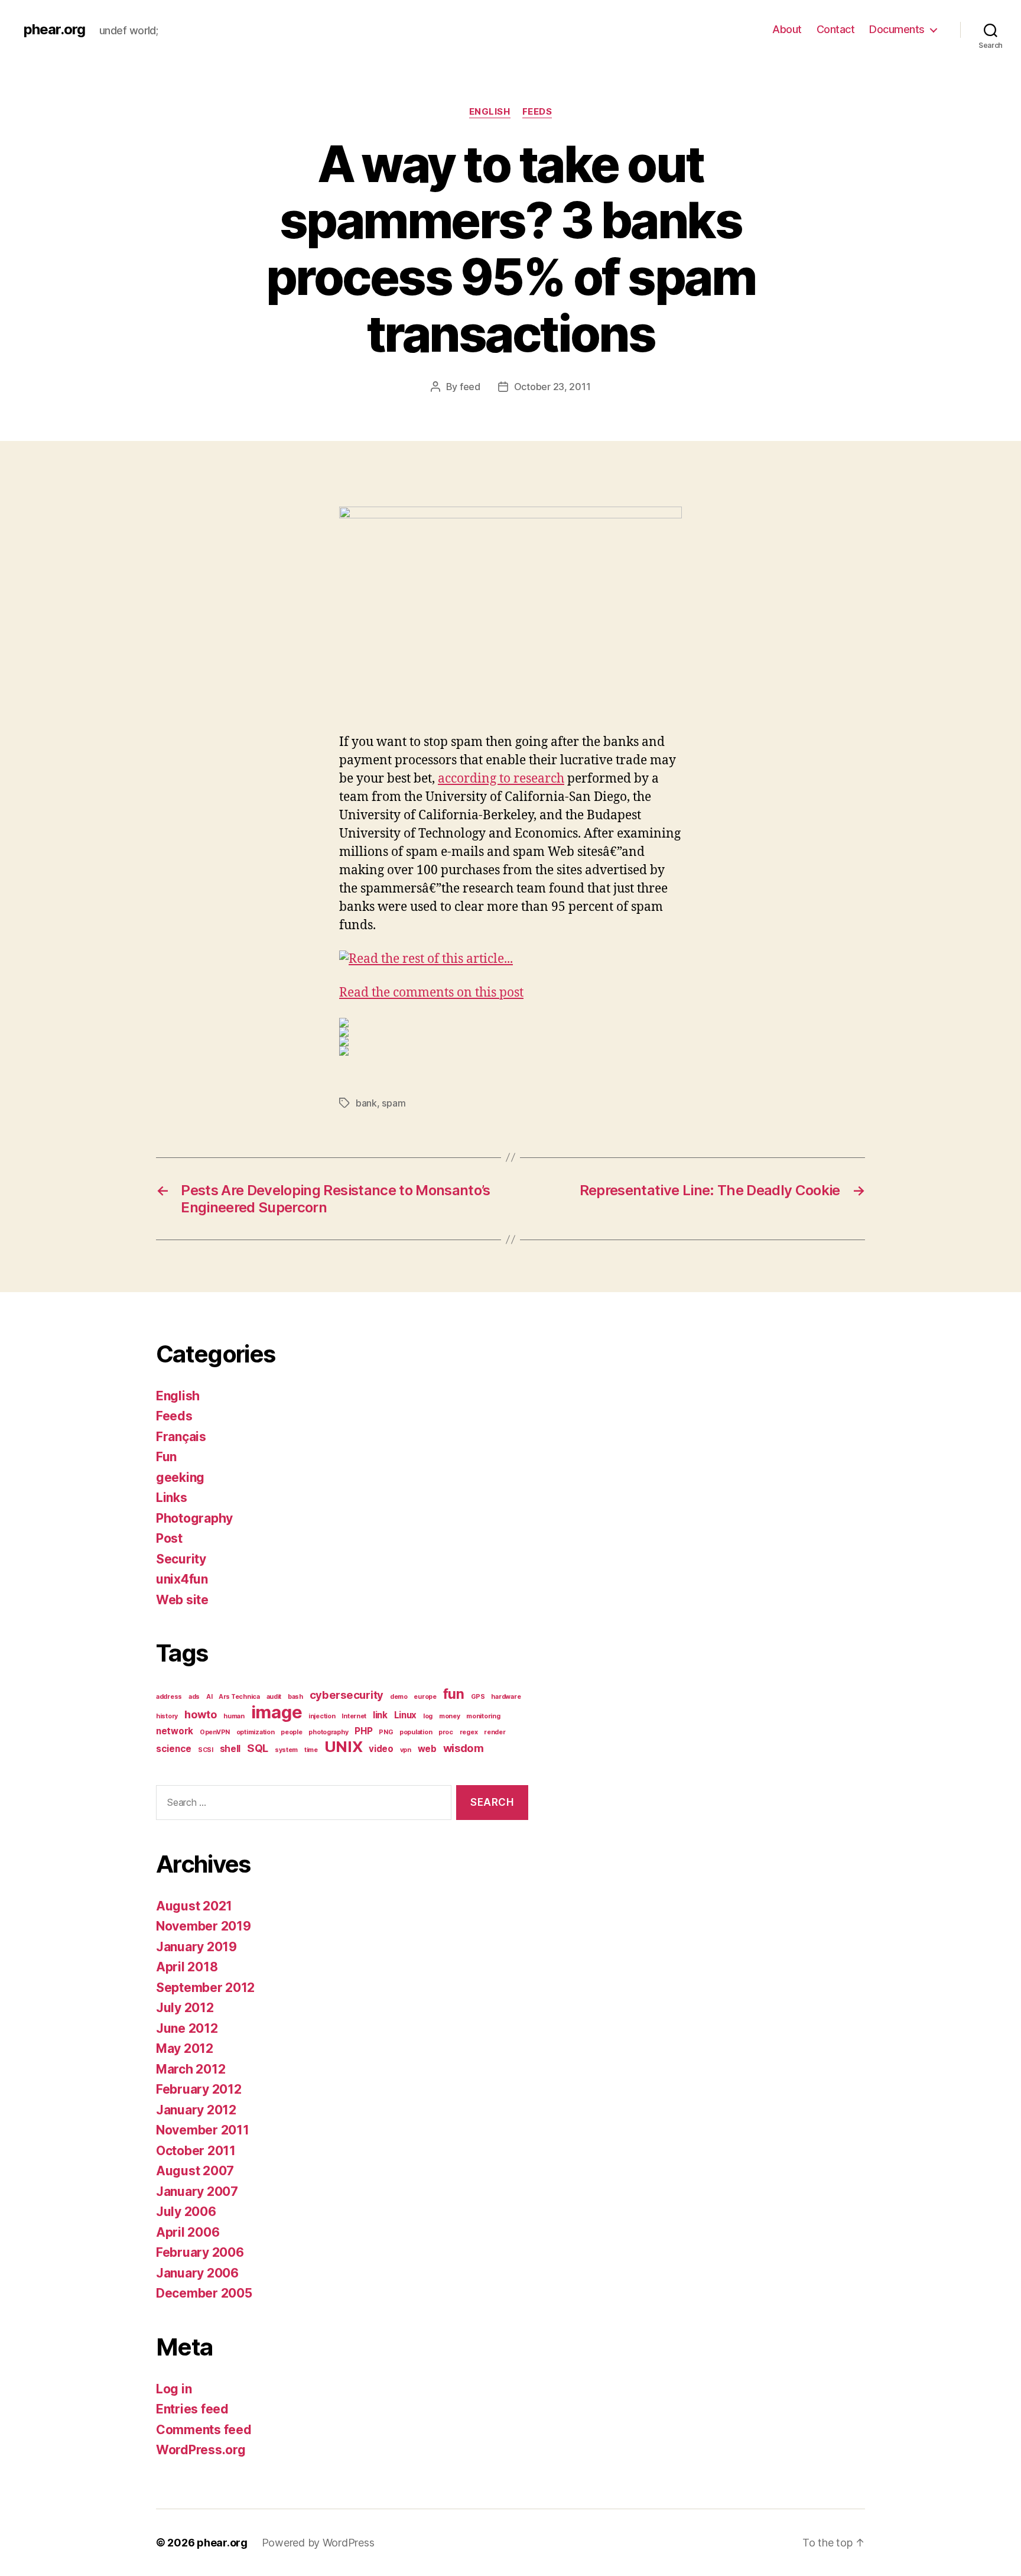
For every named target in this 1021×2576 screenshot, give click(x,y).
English (490, 112)
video (381, 1749)
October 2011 (196, 2151)
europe (425, 1697)
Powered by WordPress (318, 2543)
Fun (166, 1457)
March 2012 (191, 2069)
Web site (182, 1600)
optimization (256, 1732)
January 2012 (196, 2110)
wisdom (464, 1748)
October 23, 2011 (552, 387)
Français (181, 1437)
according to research (501, 779)
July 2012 (185, 2008)
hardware (506, 1697)
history (167, 1716)
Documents (897, 29)
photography (328, 1732)
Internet (354, 1716)
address (169, 1697)
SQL (258, 1748)
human (234, 1716)
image (277, 1712)
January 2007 (197, 2191)
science (174, 1749)
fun (454, 1694)
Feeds (537, 112)
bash (295, 1697)
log (428, 1716)
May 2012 (185, 2048)
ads (194, 1697)
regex (469, 1732)
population (416, 1732)
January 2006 (197, 2273)
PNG (386, 1732)
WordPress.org (201, 2450)
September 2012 (205, 1988)
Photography (194, 1518)
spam (394, 1103)
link (380, 1715)
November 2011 (203, 2130)
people (291, 1732)
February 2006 (200, 2252)
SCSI (206, 1750)
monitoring (483, 1716)
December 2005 (204, 2293)
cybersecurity (347, 1695)
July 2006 (186, 2212)
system (286, 1750)
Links (172, 1498)
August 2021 (194, 1906)
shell (230, 1749)
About (787, 29)
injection (322, 1716)
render (495, 1732)
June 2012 (187, 2028)
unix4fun (182, 1579)
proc (446, 1732)
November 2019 (204, 1926)
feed (470, 387)
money (450, 1716)
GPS (478, 1697)
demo (399, 1697)
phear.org (54, 30)
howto (201, 1714)
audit (274, 1697)
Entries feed (192, 2409)
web (427, 1749)
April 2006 (188, 2232)
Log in (174, 2389)
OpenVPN (215, 1732)
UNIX (344, 1746)
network (175, 1731)
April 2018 (187, 1967)
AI (209, 1697)
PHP (363, 1731)
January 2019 (196, 1947)
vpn (406, 1750)
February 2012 (199, 2089)
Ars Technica (239, 1697)
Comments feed (204, 2430)
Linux (406, 1715)
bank (366, 1103)
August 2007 (195, 2171)
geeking (180, 1477)
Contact (836, 29)
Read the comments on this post (431, 993)
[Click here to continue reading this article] (510, 960)
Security (181, 1559)
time (311, 1750)
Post (169, 1538)
